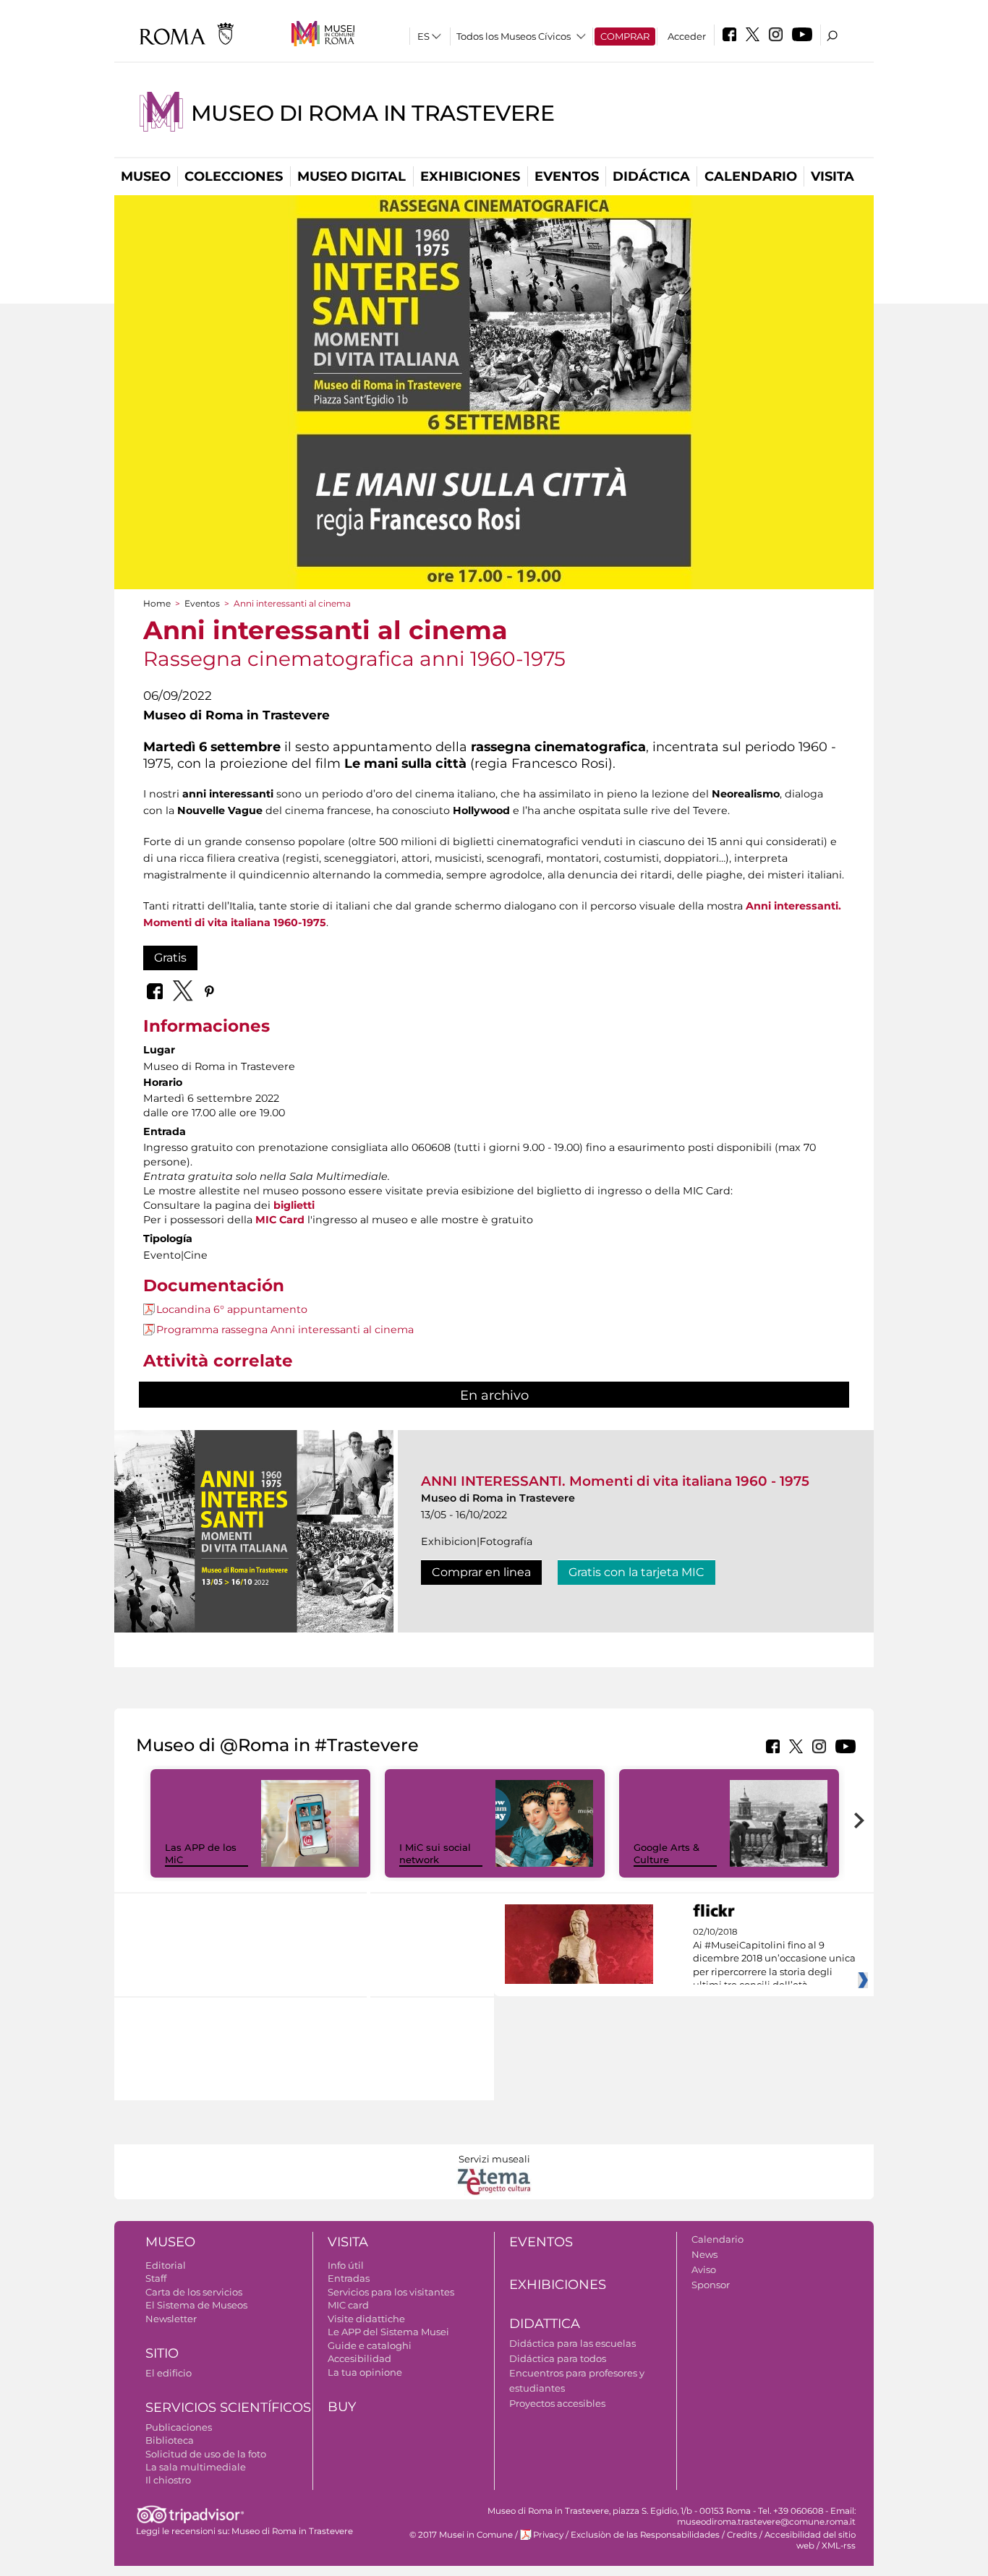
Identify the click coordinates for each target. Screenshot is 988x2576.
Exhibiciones (470, 176)
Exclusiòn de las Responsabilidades (645, 2535)
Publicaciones (179, 2427)
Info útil (346, 2265)
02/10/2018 (774, 1959)
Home (157, 603)
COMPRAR (625, 36)
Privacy (548, 2535)
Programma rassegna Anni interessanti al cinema (285, 1330)
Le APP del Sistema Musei (388, 2332)
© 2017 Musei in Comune (461, 2535)
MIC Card (280, 1220)
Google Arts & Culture (667, 1853)
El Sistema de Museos (196, 2305)
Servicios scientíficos (228, 2408)
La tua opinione (365, 2372)
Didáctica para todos (558, 2358)
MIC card (348, 2305)
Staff (156, 2278)
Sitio (162, 2353)
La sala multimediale (196, 2467)
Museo (146, 176)
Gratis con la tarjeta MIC (636, 1572)
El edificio (169, 2373)
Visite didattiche (366, 2319)
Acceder (687, 36)
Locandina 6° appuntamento (232, 1309)
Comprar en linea (481, 1572)
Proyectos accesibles (557, 2403)
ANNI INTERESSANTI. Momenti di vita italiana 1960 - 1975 (615, 1481)
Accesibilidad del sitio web (810, 2540)
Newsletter (171, 2319)
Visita (832, 176)
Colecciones (234, 176)
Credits (742, 2535)
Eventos (567, 176)
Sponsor (711, 2285)
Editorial (166, 2265)
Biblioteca (170, 2440)
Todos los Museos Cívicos (514, 36)
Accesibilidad (359, 2358)
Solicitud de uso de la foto (206, 2454)
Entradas (349, 2278)
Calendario (751, 176)
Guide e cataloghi (370, 2345)
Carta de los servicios (194, 2292)
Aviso (704, 2269)
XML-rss (839, 2546)
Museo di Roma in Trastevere (372, 113)
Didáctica (651, 176)
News (704, 2254)
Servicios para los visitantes (391, 2292)
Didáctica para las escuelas (572, 2343)
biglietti (294, 1205)
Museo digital (352, 176)
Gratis (170, 958)
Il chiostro (168, 2480)
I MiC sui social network (435, 1853)
